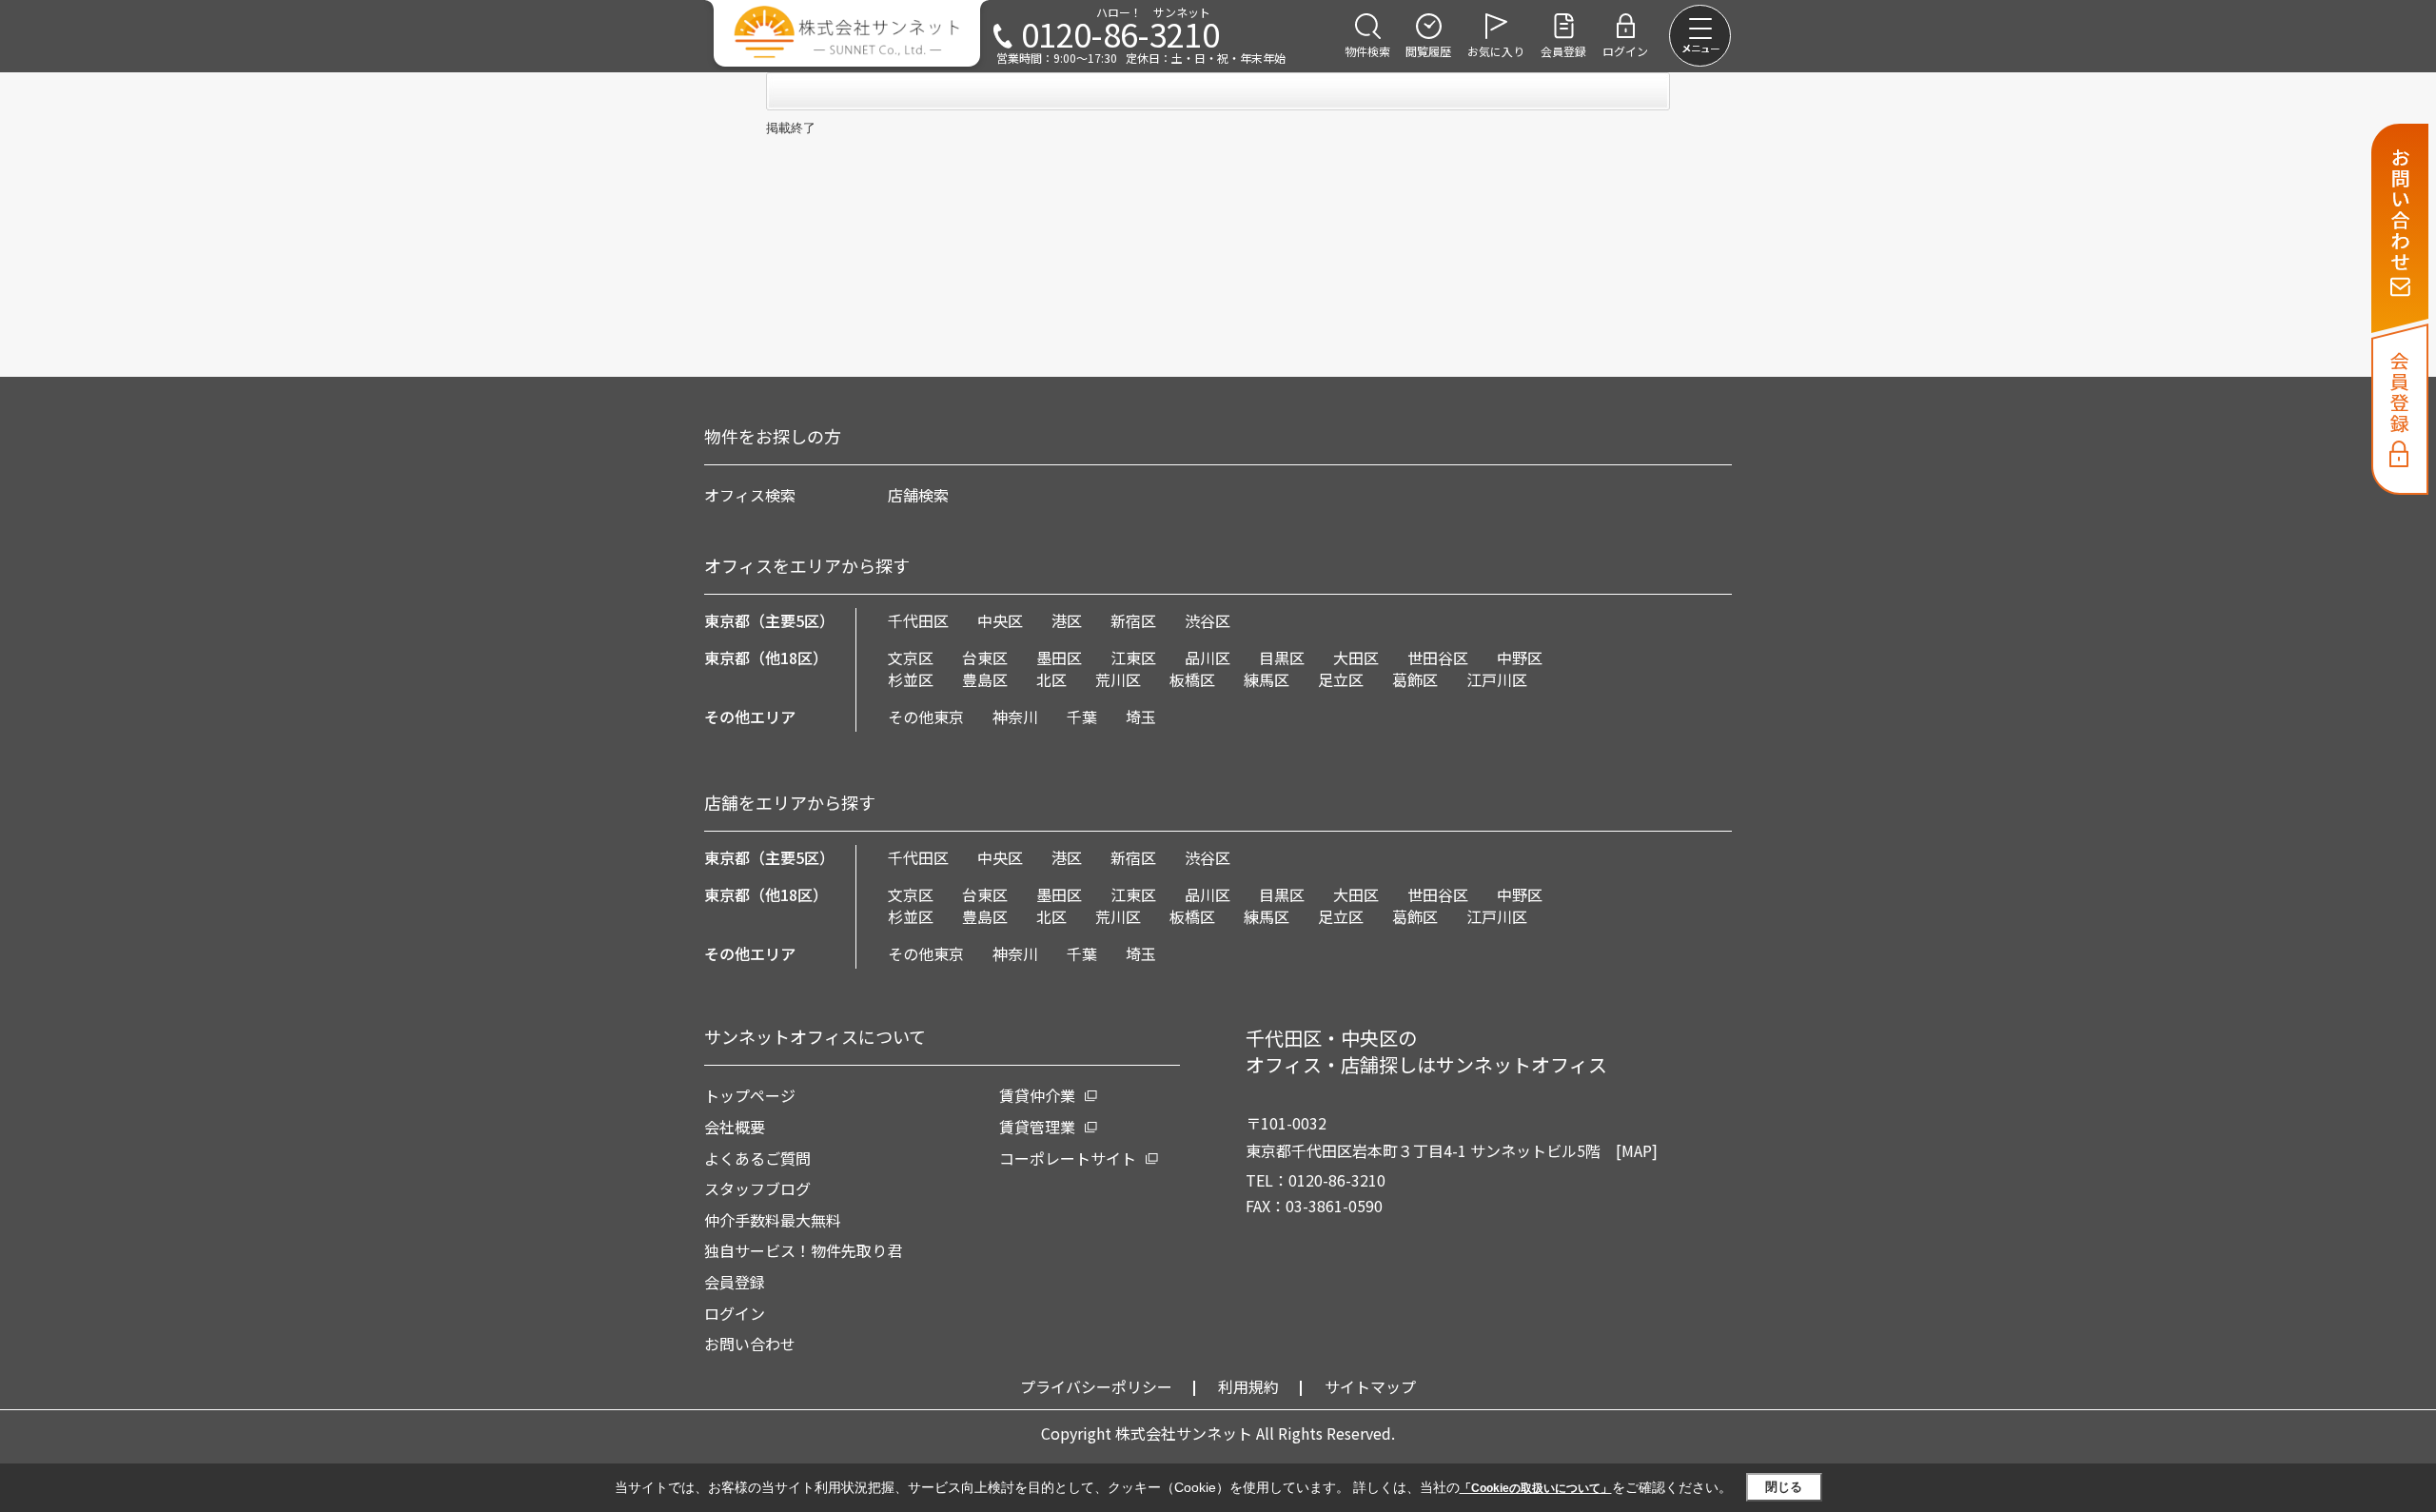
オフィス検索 (750, 495)
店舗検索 (918, 495)
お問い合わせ (750, 1344)
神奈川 (1015, 717)
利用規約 (1248, 1386)
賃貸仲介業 (1037, 1095)
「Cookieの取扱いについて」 (1536, 1488)
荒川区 (1118, 679)
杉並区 (911, 679)
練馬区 (1267, 679)
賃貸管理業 (1037, 1127)
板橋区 (1192, 679)
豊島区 (985, 679)
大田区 (1356, 658)
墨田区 (1059, 658)
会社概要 (735, 1127)
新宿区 (1133, 620)
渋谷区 (1208, 620)
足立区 (1341, 679)
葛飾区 (1415, 679)
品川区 (1208, 658)
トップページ (750, 1095)
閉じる (1784, 1487)
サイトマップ (1370, 1386)
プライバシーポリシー (1096, 1386)
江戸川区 (1497, 679)
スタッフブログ (757, 1188)
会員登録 (735, 1282)
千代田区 (918, 620)
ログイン (735, 1313)
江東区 (1133, 658)
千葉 (1082, 717)
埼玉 (1141, 717)
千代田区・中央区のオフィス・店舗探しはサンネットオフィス (1426, 1051)
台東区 (985, 658)
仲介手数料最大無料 (773, 1220)
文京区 (911, 658)
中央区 (1000, 620)
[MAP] (1637, 1150)
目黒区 (1282, 658)
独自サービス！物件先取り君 (803, 1250)
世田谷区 (1438, 658)
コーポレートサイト (1068, 1158)
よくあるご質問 (757, 1158)
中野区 (1520, 658)
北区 (1051, 679)
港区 (1067, 620)
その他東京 (926, 717)
